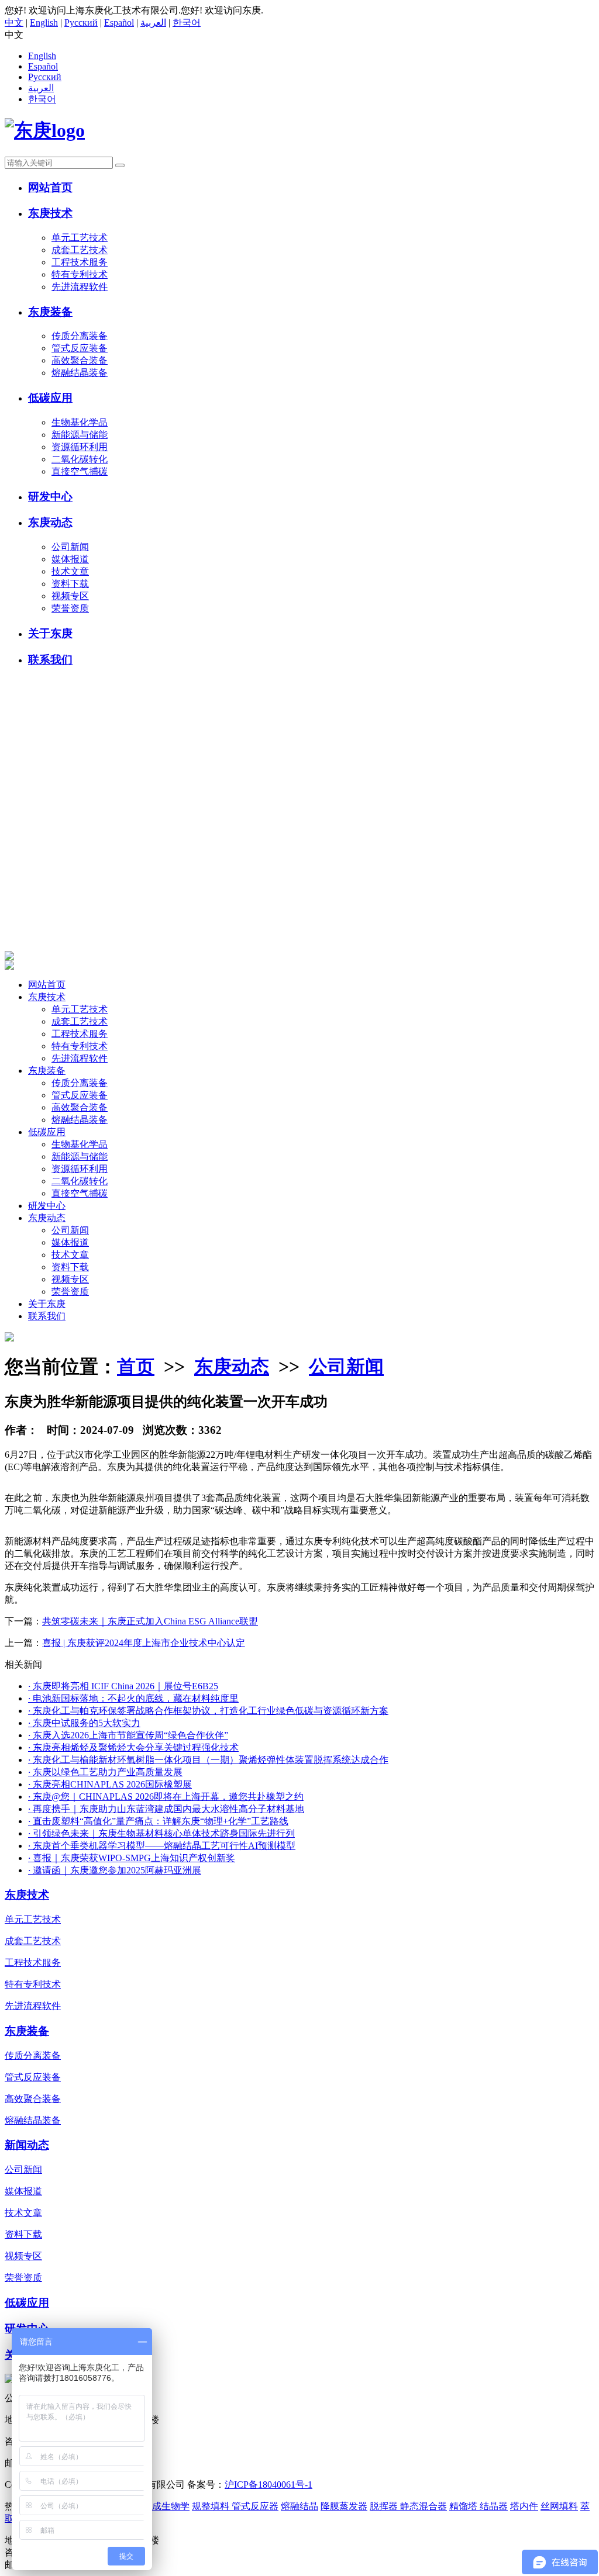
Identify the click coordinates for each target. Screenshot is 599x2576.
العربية (153, 23)
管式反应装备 (80, 348)
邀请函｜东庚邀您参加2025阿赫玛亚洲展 (115, 1870)
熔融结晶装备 (80, 373)
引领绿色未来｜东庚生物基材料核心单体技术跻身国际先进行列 (161, 1833)
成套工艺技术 (80, 250)
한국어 (187, 23)
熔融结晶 (299, 2506)
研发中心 (50, 497)
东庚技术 (50, 213)
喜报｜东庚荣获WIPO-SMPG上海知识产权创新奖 (132, 1858)
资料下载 (70, 584)
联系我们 (50, 660)
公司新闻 (70, 547)
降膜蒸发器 (344, 2506)
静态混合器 (424, 2506)
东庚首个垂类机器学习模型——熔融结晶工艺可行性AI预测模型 (162, 1846)
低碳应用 (50, 398)
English (44, 23)
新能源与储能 (80, 435)
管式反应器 (255, 2506)
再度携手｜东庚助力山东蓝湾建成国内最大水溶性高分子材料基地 (166, 1809)
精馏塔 (464, 2506)
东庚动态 (50, 522)
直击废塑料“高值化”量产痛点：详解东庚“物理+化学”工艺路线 (158, 1821)
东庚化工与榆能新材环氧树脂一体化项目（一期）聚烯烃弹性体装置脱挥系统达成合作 (208, 1760)
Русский (81, 23)
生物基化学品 (80, 422)
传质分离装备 (80, 336)
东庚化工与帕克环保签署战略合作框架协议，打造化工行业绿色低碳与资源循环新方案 (208, 1711)
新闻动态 (27, 2145)
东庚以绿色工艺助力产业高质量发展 (105, 1772)
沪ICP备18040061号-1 (268, 2485)
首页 (136, 1367)
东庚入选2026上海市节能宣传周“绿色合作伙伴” (128, 1735)
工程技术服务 (80, 262)
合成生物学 (166, 2506)
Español (119, 23)
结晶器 (494, 2506)
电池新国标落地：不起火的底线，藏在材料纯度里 (133, 1698)
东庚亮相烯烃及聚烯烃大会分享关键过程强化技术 (133, 1747)
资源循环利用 (80, 447)
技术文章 (70, 571)
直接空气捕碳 (80, 471)
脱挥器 (385, 2506)
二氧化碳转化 (80, 459)
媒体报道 (70, 559)
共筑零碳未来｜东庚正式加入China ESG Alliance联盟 (150, 1621)
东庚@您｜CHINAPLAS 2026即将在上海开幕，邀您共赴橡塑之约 (166, 1797)
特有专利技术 (80, 274)
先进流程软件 (80, 287)
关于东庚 (50, 633)
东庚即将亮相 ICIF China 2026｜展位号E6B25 (123, 1686)
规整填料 (212, 2506)
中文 (14, 23)
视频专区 (70, 596)
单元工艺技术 (80, 238)
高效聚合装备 (80, 360)
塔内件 (524, 2506)
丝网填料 (559, 2506)
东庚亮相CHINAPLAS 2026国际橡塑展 (110, 1784)
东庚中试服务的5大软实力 (84, 1723)
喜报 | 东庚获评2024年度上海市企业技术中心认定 (144, 1643)
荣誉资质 (70, 608)
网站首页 (50, 187)
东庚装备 (50, 312)
